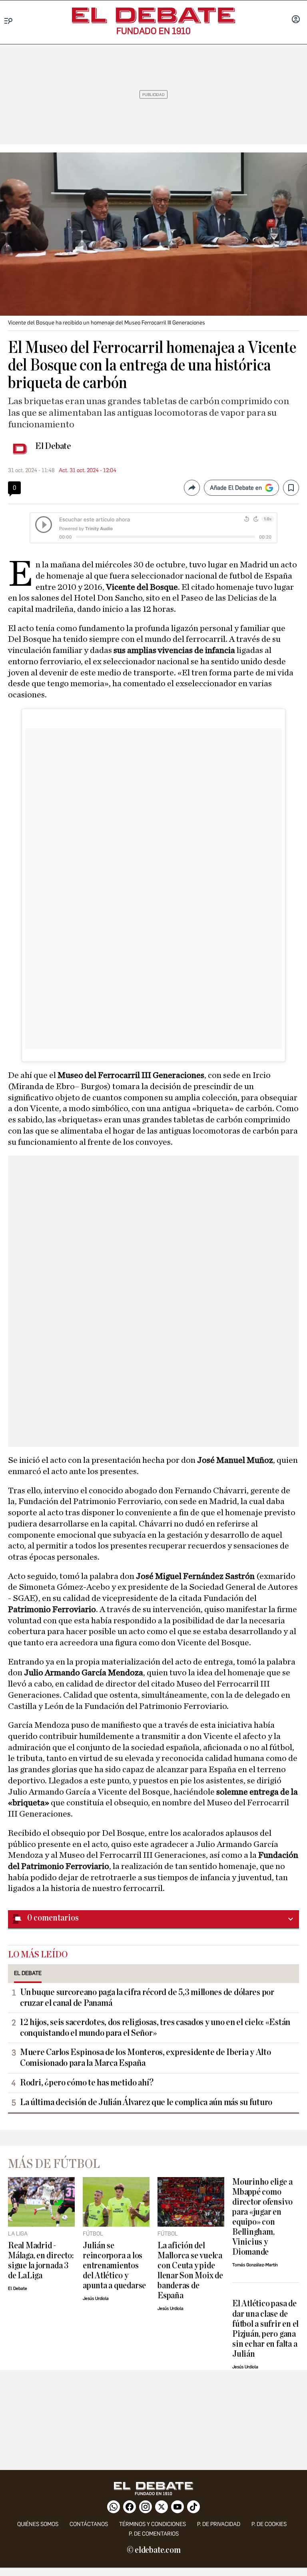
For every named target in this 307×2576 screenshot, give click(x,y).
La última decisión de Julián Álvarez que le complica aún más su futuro (146, 2102)
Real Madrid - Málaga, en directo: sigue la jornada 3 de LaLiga (41, 2261)
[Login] (296, 20)
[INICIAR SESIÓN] (296, 20)
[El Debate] (153, 15)
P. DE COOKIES (269, 2524)
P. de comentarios (154, 2534)
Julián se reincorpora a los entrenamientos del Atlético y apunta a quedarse (114, 2266)
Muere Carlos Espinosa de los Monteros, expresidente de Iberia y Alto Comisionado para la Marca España (146, 2058)
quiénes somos (38, 2524)
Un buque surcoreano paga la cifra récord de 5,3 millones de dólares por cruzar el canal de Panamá (147, 1998)
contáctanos (89, 2524)
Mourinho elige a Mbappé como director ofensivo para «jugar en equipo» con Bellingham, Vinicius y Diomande (262, 2217)
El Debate (53, 446)
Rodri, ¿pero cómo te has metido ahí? (87, 2083)
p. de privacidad (219, 2524)
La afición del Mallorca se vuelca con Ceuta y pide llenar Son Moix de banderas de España (190, 2271)
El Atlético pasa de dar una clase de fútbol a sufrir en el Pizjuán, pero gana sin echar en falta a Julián (265, 2329)
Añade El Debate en (236, 488)
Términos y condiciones (153, 2524)
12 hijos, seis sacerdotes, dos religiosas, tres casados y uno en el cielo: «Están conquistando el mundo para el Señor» (155, 2028)
